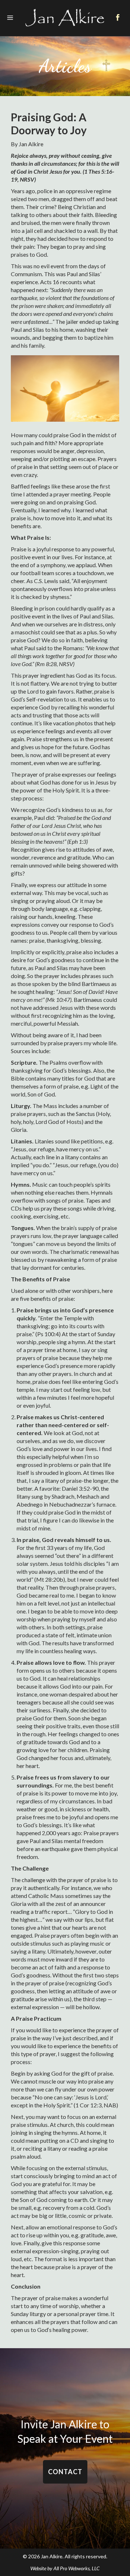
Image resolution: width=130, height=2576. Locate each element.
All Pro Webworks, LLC (77, 2568)
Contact (65, 2472)
